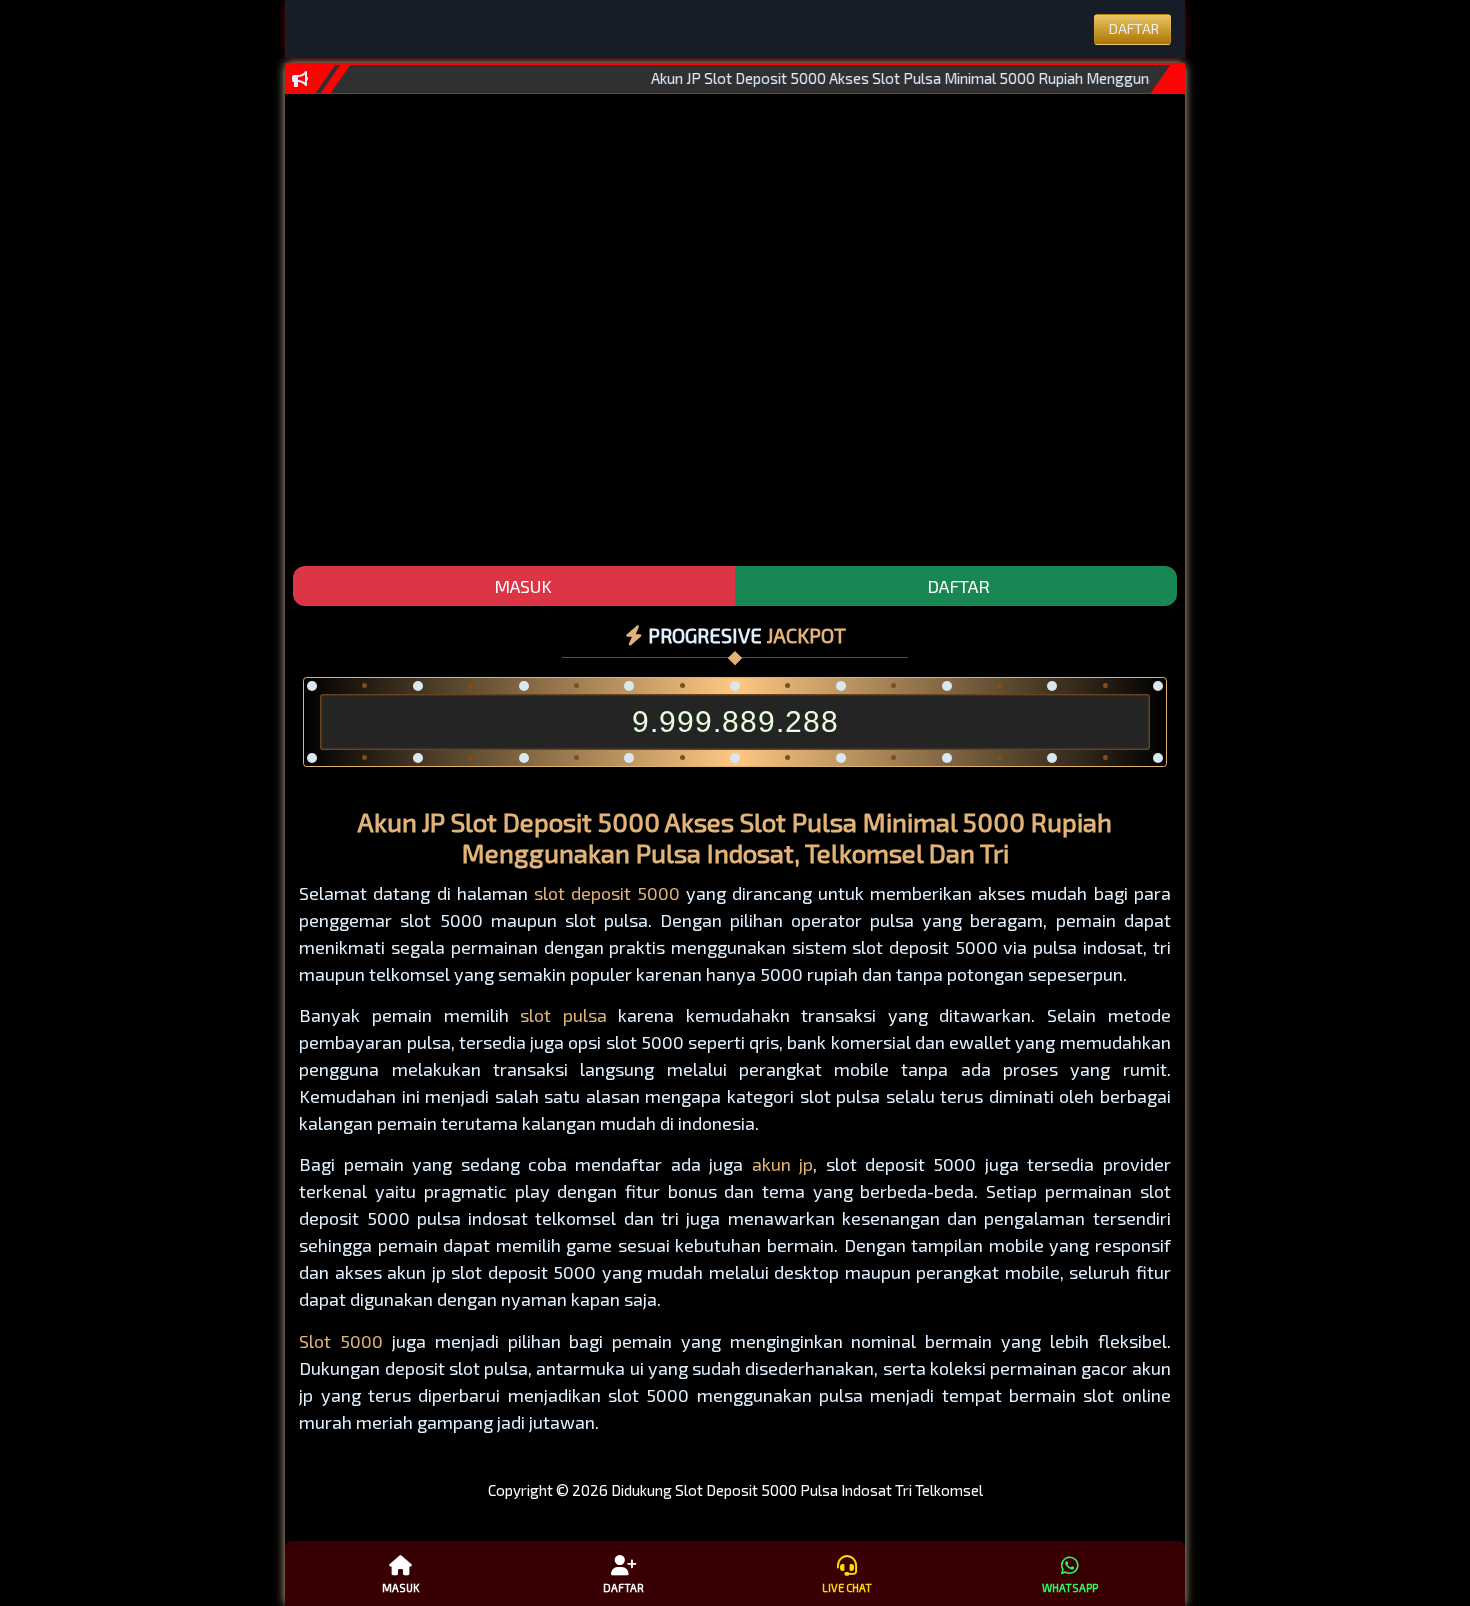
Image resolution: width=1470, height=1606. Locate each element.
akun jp (782, 1164)
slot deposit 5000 (607, 893)
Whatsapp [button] (1070, 1587)
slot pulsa (563, 1015)
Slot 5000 (341, 1341)
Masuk (400, 1587)
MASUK (521, 586)
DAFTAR (956, 586)
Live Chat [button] (847, 1587)
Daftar (623, 1587)
